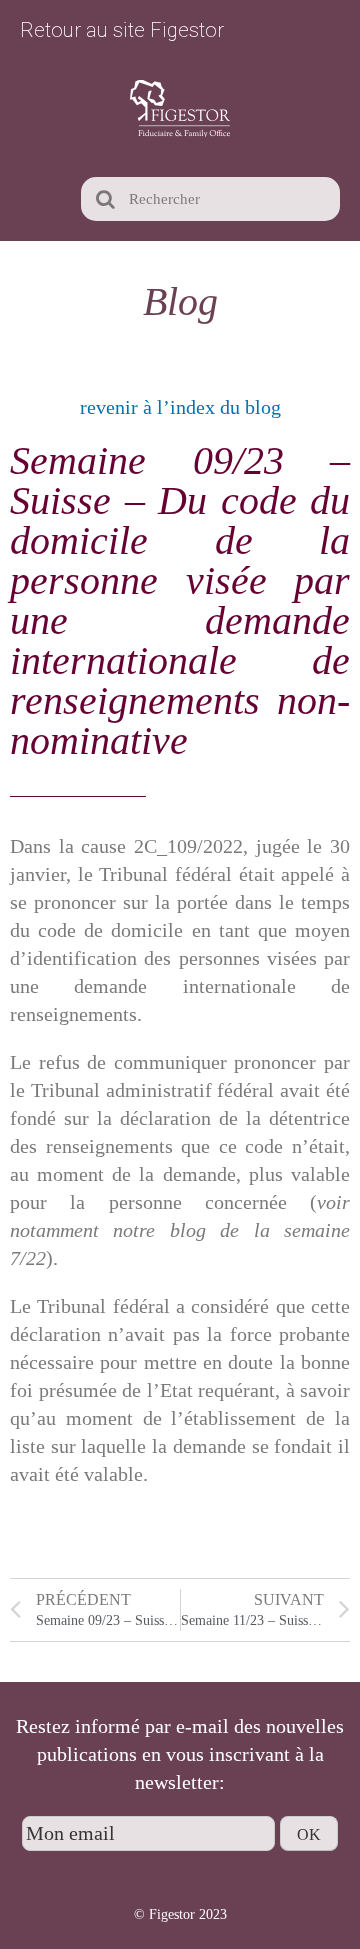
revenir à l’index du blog (180, 407)
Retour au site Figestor (122, 30)
